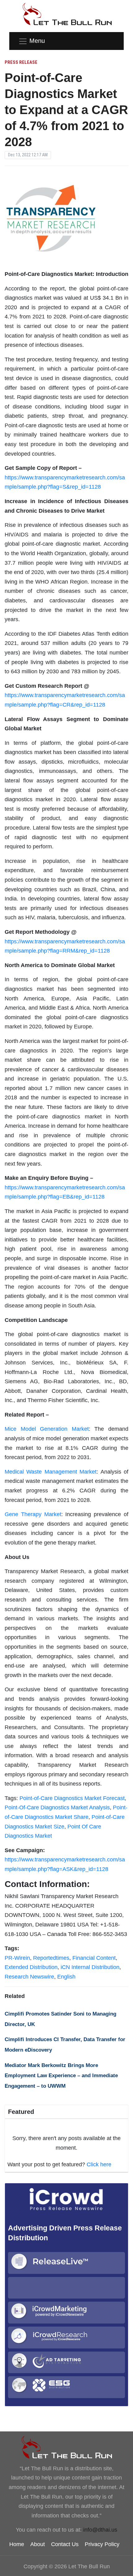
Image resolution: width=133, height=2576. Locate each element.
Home (17, 2544)
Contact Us (65, 2544)
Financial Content (94, 1958)
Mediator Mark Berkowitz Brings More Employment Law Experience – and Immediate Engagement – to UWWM (61, 2076)
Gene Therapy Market (33, 1514)
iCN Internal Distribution (90, 1967)
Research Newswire (29, 1977)
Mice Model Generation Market (47, 1429)
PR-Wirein (17, 1958)
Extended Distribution (31, 1967)
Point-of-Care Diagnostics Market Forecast (72, 1798)
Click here (99, 2164)
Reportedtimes (51, 1958)
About (38, 2544)
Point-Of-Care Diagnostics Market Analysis (57, 1807)
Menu (37, 41)
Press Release (21, 62)
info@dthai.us (100, 2530)
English (66, 1977)
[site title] (66, 2447)
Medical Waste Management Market (51, 1472)
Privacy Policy (102, 2544)
